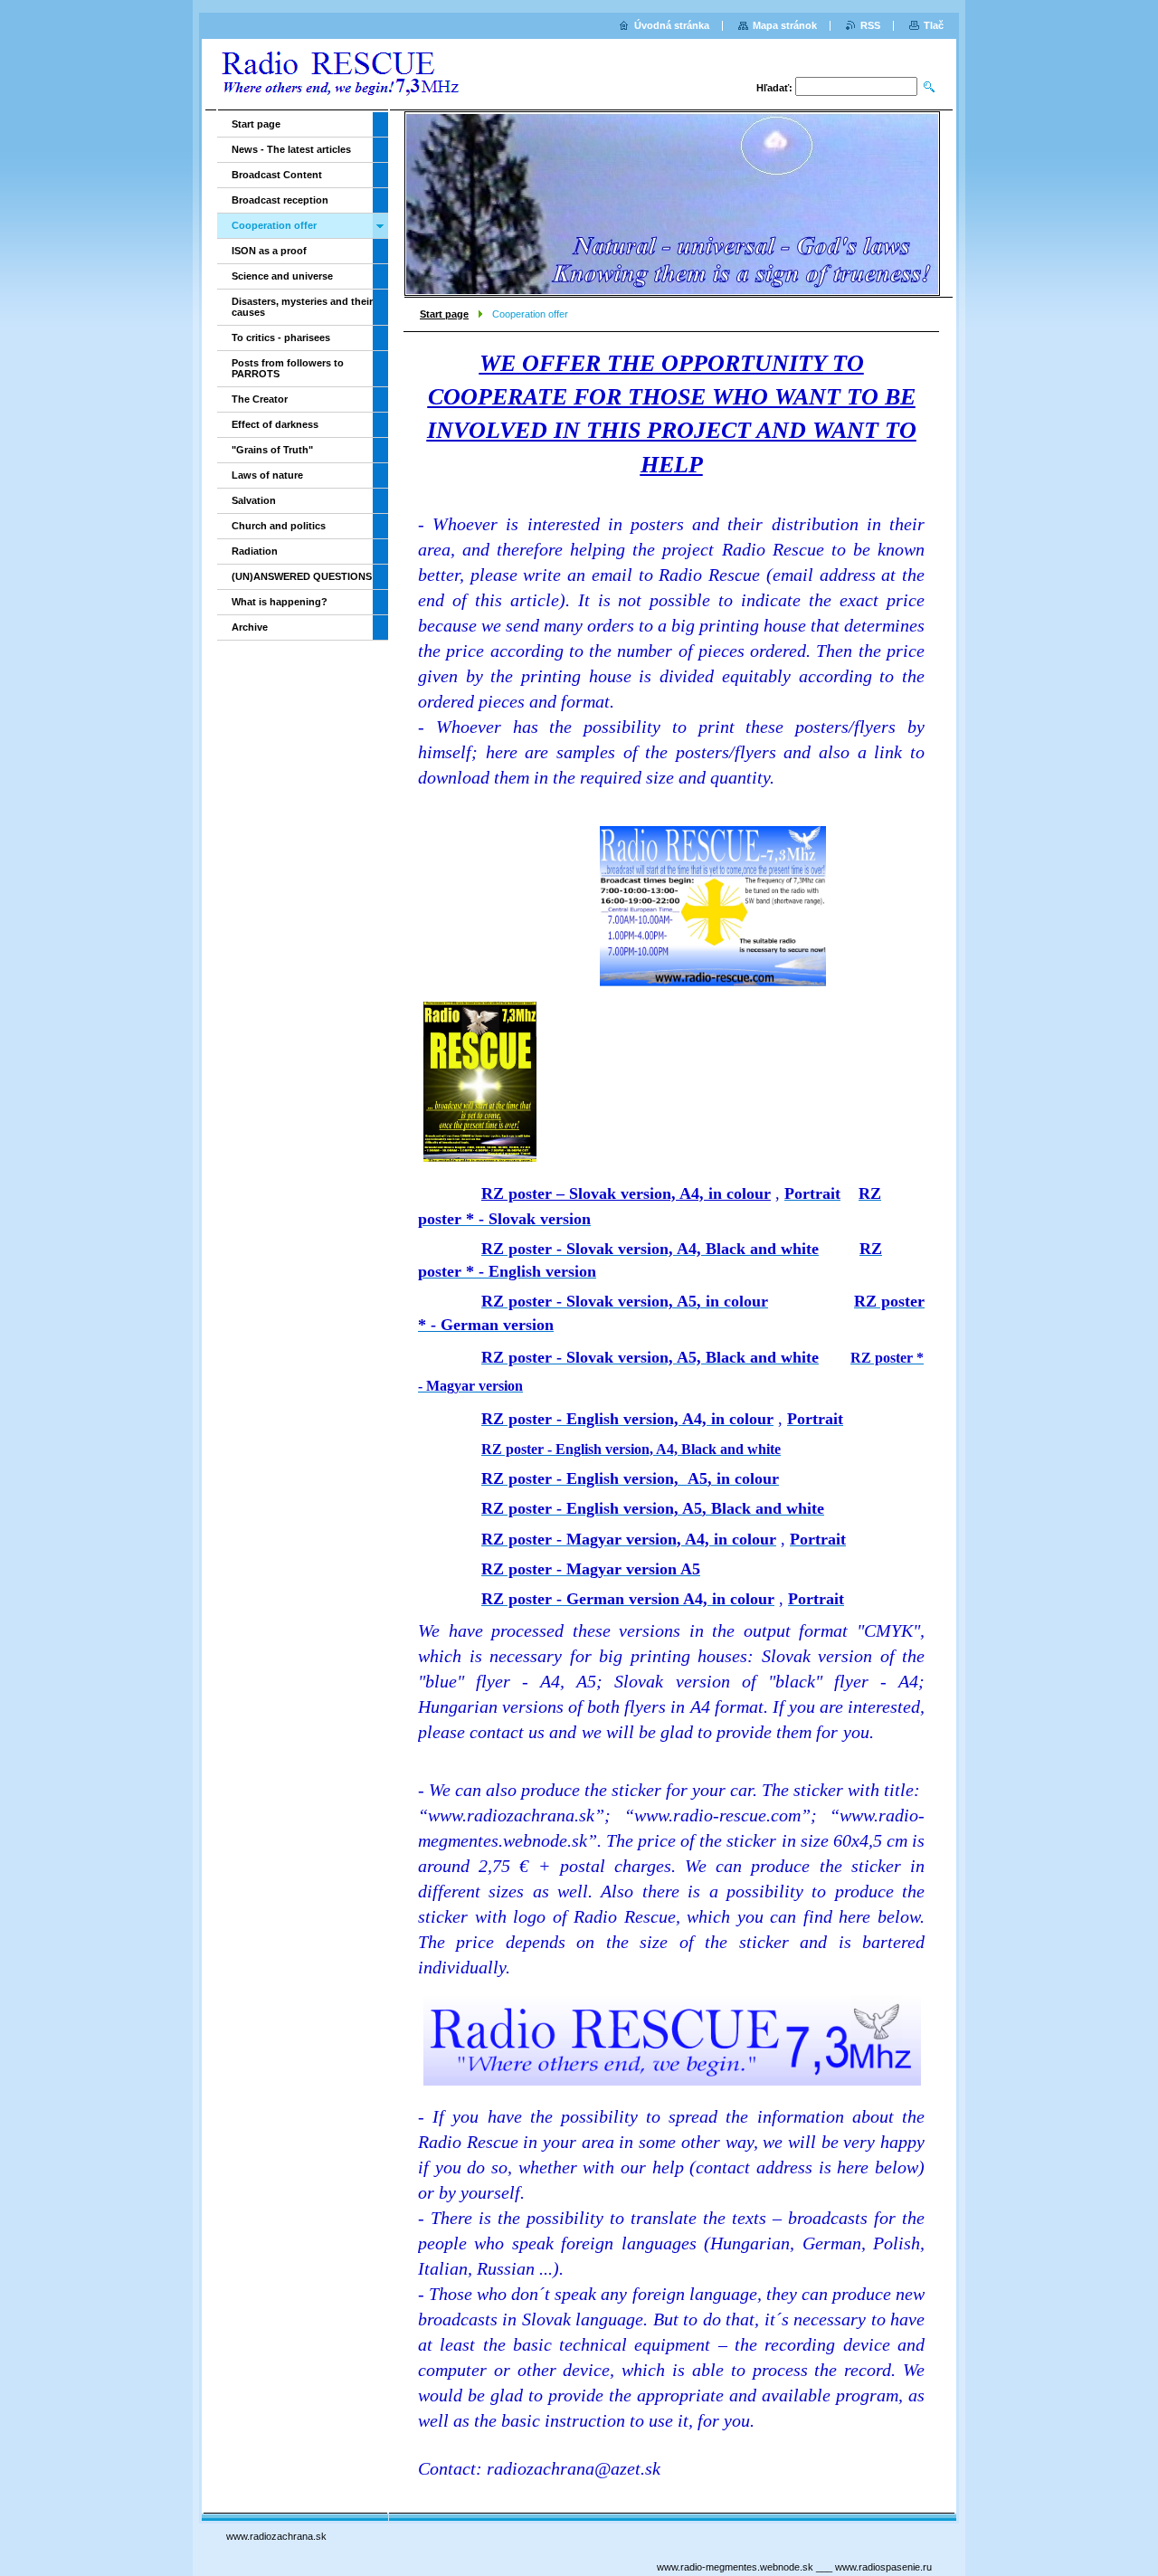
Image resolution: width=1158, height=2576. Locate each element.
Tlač (934, 25)
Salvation (254, 500)
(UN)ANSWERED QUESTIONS (302, 576)
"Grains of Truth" (272, 450)
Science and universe (282, 276)
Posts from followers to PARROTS (288, 368)
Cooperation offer (274, 225)
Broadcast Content (277, 175)
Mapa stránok (785, 25)
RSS (870, 25)
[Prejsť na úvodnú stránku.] (339, 76)
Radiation (255, 551)
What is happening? (280, 602)
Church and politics (279, 526)
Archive (250, 627)
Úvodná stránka (672, 25)
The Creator (260, 399)
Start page (444, 314)
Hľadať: (774, 88)
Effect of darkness (275, 424)
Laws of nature (267, 475)
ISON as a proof (269, 251)
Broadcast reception (280, 200)
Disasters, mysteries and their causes (302, 307)
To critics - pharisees (281, 337)
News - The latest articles (291, 149)
